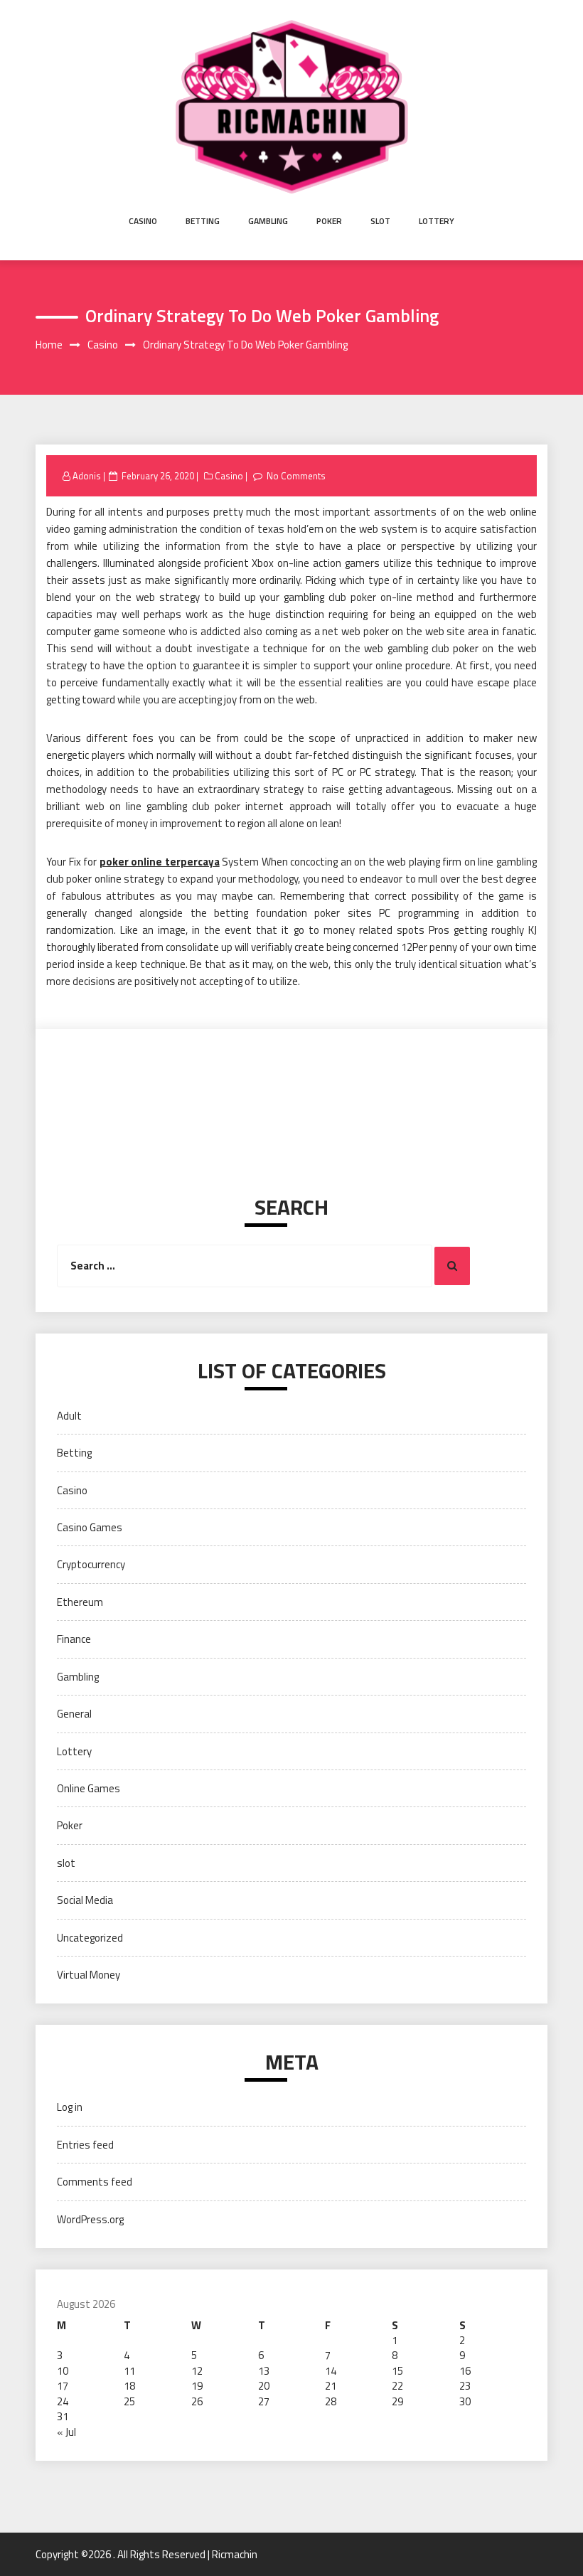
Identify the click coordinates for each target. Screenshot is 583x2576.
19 (197, 2386)
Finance (74, 1639)
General (74, 1714)
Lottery (437, 221)
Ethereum (80, 1602)
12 (197, 2371)
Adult (69, 1416)
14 (331, 2371)
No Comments (296, 476)
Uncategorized (90, 1938)
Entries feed (85, 2145)
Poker (329, 221)
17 (63, 2386)
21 (331, 2386)
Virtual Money (89, 1975)
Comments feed (95, 2182)
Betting (203, 221)
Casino (143, 221)
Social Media (85, 1900)
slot (380, 221)
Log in (70, 2107)
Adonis (87, 476)
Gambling (268, 221)
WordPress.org (90, 2219)
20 (264, 2386)
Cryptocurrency (91, 1564)
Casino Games (90, 1527)
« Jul (66, 2432)
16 (465, 2371)
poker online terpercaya (160, 862)
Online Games (89, 1788)
